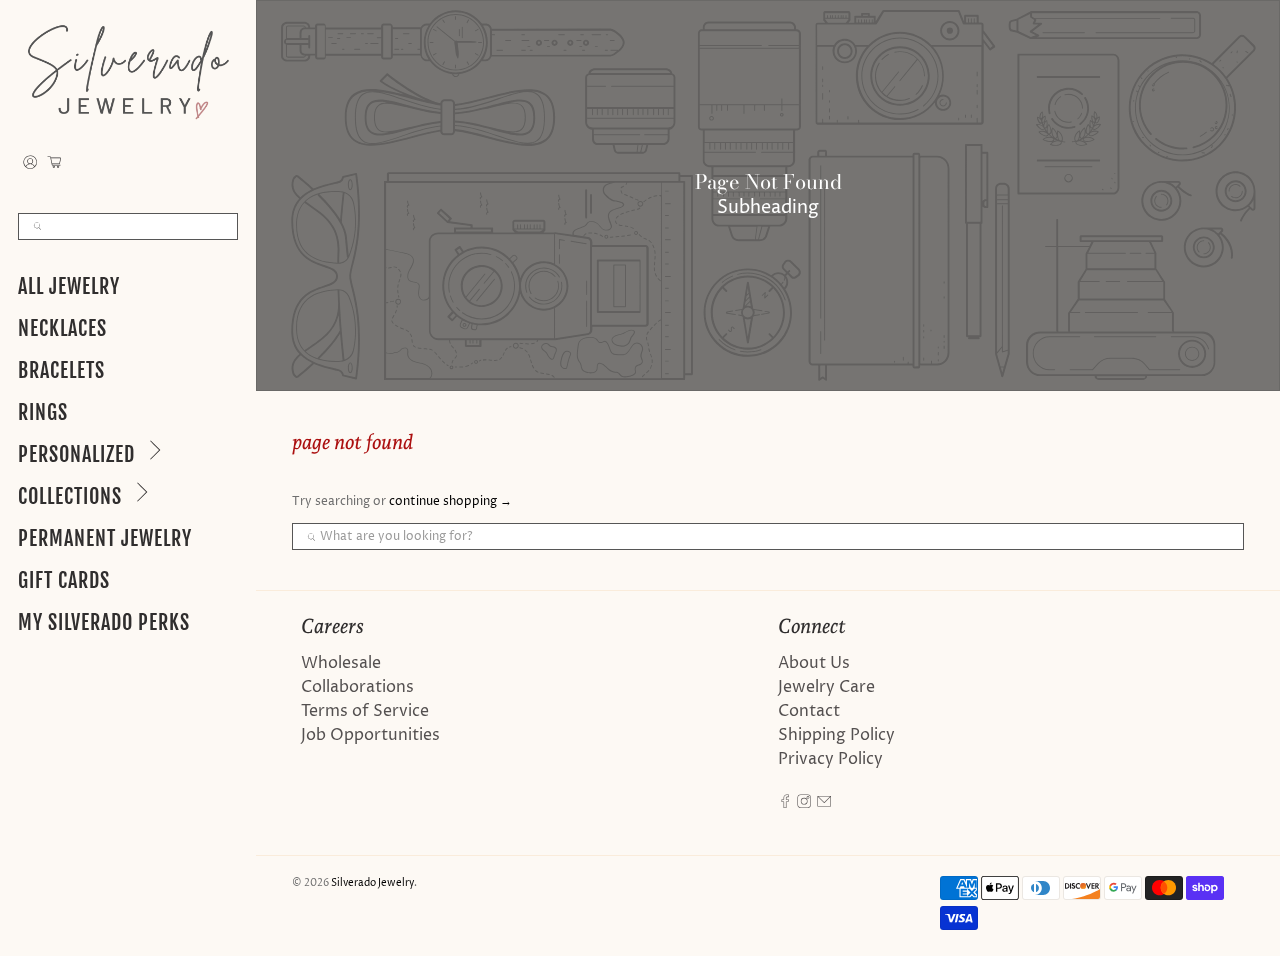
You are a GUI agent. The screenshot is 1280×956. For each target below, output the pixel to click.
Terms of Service (365, 711)
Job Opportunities (370, 735)
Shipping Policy (836, 735)
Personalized (76, 454)
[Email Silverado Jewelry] (824, 803)
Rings (43, 412)
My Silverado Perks (104, 622)
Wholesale (341, 663)
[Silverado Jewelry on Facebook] (785, 803)
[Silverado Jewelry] (128, 71)
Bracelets (61, 370)
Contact (809, 711)
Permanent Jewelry (105, 538)
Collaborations (357, 687)
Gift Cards (64, 580)
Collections (70, 496)
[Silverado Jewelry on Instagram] (804, 803)
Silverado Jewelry (372, 883)
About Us (814, 663)
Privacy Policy (830, 759)
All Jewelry (69, 286)
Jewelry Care (826, 687)
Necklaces (62, 328)
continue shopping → (450, 501)
